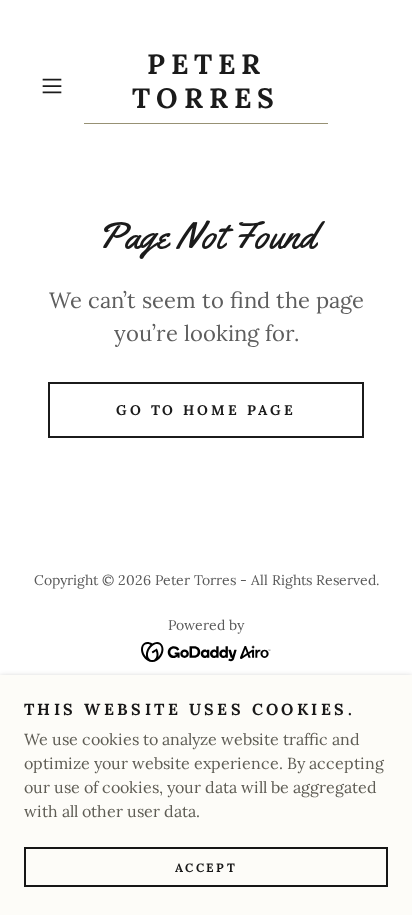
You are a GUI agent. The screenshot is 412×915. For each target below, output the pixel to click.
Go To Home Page (206, 410)
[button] (58, 86)
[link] (206, 86)
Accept (206, 867)
